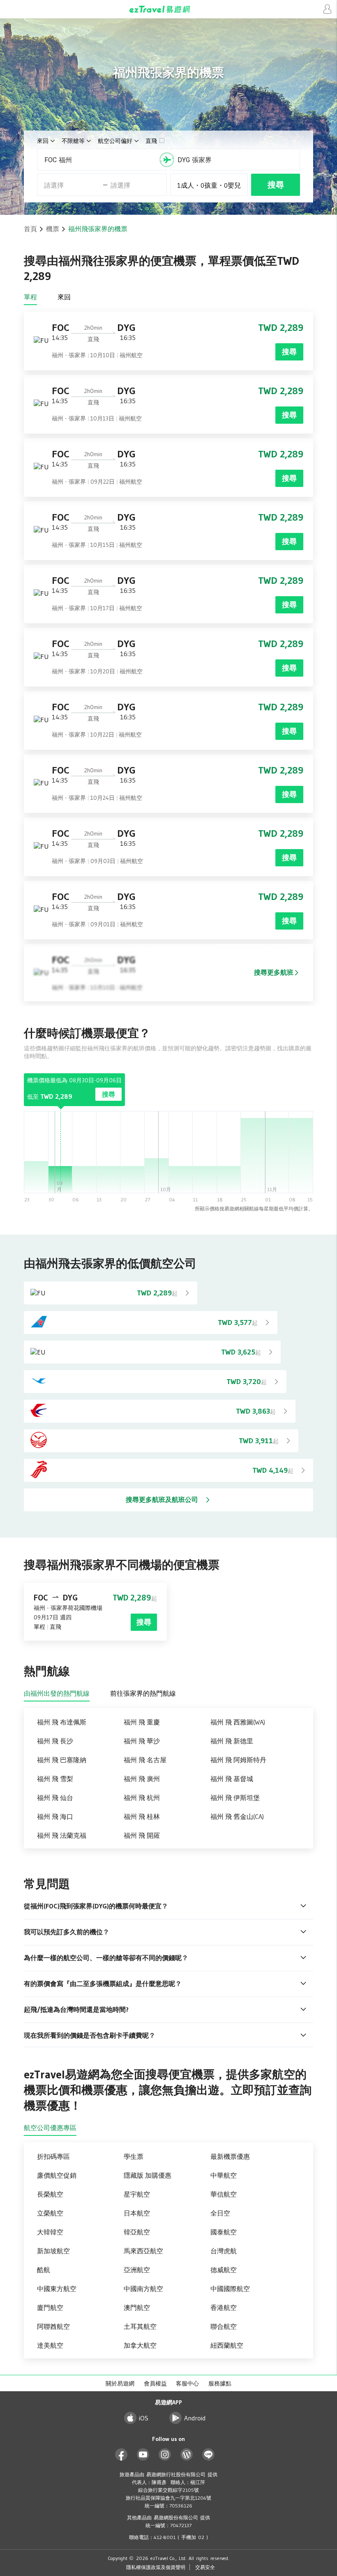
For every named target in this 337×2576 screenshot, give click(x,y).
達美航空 (50, 2345)
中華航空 (224, 2175)
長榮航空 (50, 2194)
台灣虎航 (224, 2251)
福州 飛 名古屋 (145, 1760)
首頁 (30, 229)
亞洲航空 (137, 2270)
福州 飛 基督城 (232, 1779)
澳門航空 (137, 2307)
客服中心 (187, 2383)
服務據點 (220, 2383)
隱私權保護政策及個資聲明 (156, 2567)
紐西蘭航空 (227, 2345)
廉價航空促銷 (57, 2175)
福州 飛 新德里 (232, 1741)
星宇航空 (137, 2194)
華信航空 (224, 2194)
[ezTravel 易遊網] (168, 9)
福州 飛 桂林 (142, 1816)
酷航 (44, 2270)
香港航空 (224, 2307)
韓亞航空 (137, 2232)
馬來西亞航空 (143, 2251)
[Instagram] (165, 2455)
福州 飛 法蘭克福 (62, 1835)
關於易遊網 (120, 2383)
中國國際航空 (230, 2289)
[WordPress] (187, 2455)
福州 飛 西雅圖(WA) (238, 1722)
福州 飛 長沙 (55, 1741)
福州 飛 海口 (55, 1816)
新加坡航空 (53, 2251)
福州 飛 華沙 (142, 1741)
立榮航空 (50, 2213)
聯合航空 (224, 2326)
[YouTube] (143, 2455)
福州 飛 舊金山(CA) (237, 1816)
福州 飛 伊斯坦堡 (235, 1798)
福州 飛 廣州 (142, 1779)
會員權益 (155, 2383)
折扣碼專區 (53, 2156)
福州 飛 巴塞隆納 (62, 1760)
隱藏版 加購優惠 (148, 2175)
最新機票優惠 (230, 2156)
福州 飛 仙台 (55, 1798)
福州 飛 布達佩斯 (62, 1722)
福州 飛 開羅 (142, 1835)
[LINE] (209, 2455)
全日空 (220, 2213)
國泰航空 (224, 2232)
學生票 (134, 2156)
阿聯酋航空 (53, 2326)
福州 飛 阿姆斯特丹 (238, 1760)
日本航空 (137, 2213)
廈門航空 (50, 2307)
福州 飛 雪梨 (55, 1779)
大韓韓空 (50, 2232)
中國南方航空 (143, 2289)
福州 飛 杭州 (142, 1798)
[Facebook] (121, 2455)
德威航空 (224, 2270)
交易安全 (205, 2567)
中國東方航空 (57, 2289)
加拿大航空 (140, 2345)
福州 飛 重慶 (142, 1722)
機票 (53, 229)
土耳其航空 (140, 2326)
